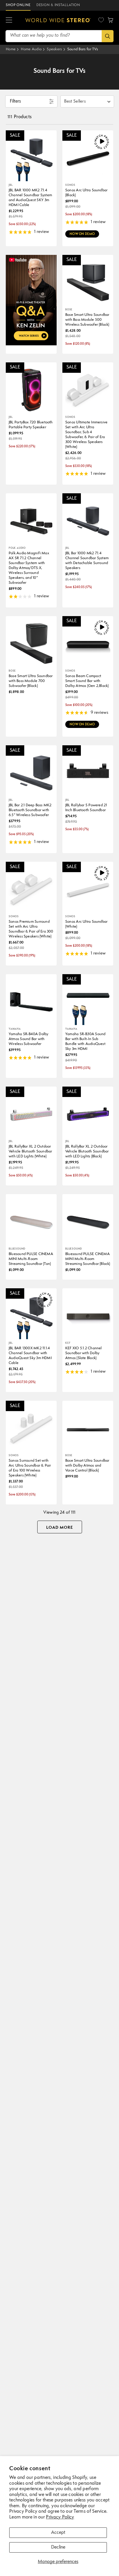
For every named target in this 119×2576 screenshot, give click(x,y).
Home (11, 49)
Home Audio (31, 49)
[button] (9, 20)
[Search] (108, 36)
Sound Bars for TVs (83, 49)
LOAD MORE (60, 1528)
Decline (58, 2547)
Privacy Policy (60, 2517)
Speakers (54, 49)
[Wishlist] (101, 20)
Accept (58, 2533)
